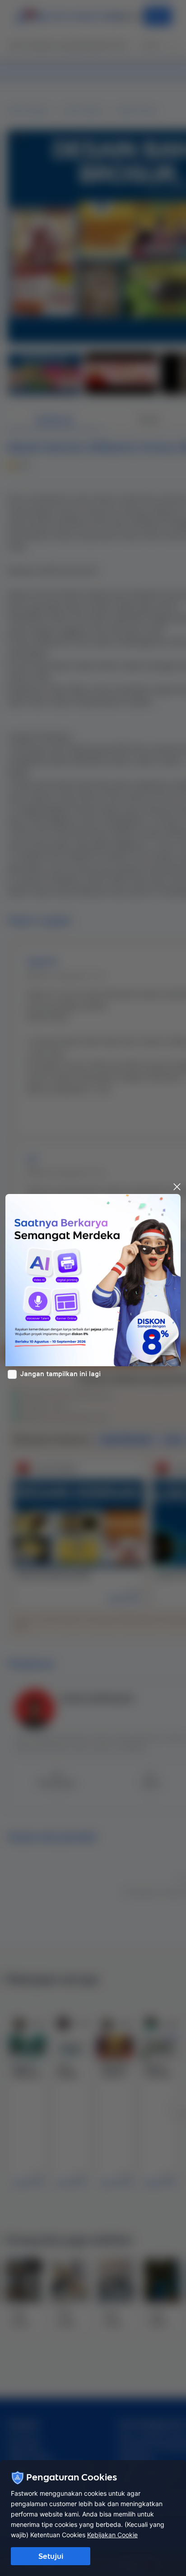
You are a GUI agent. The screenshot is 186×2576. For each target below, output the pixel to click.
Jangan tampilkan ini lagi (60, 1374)
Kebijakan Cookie (112, 2535)
